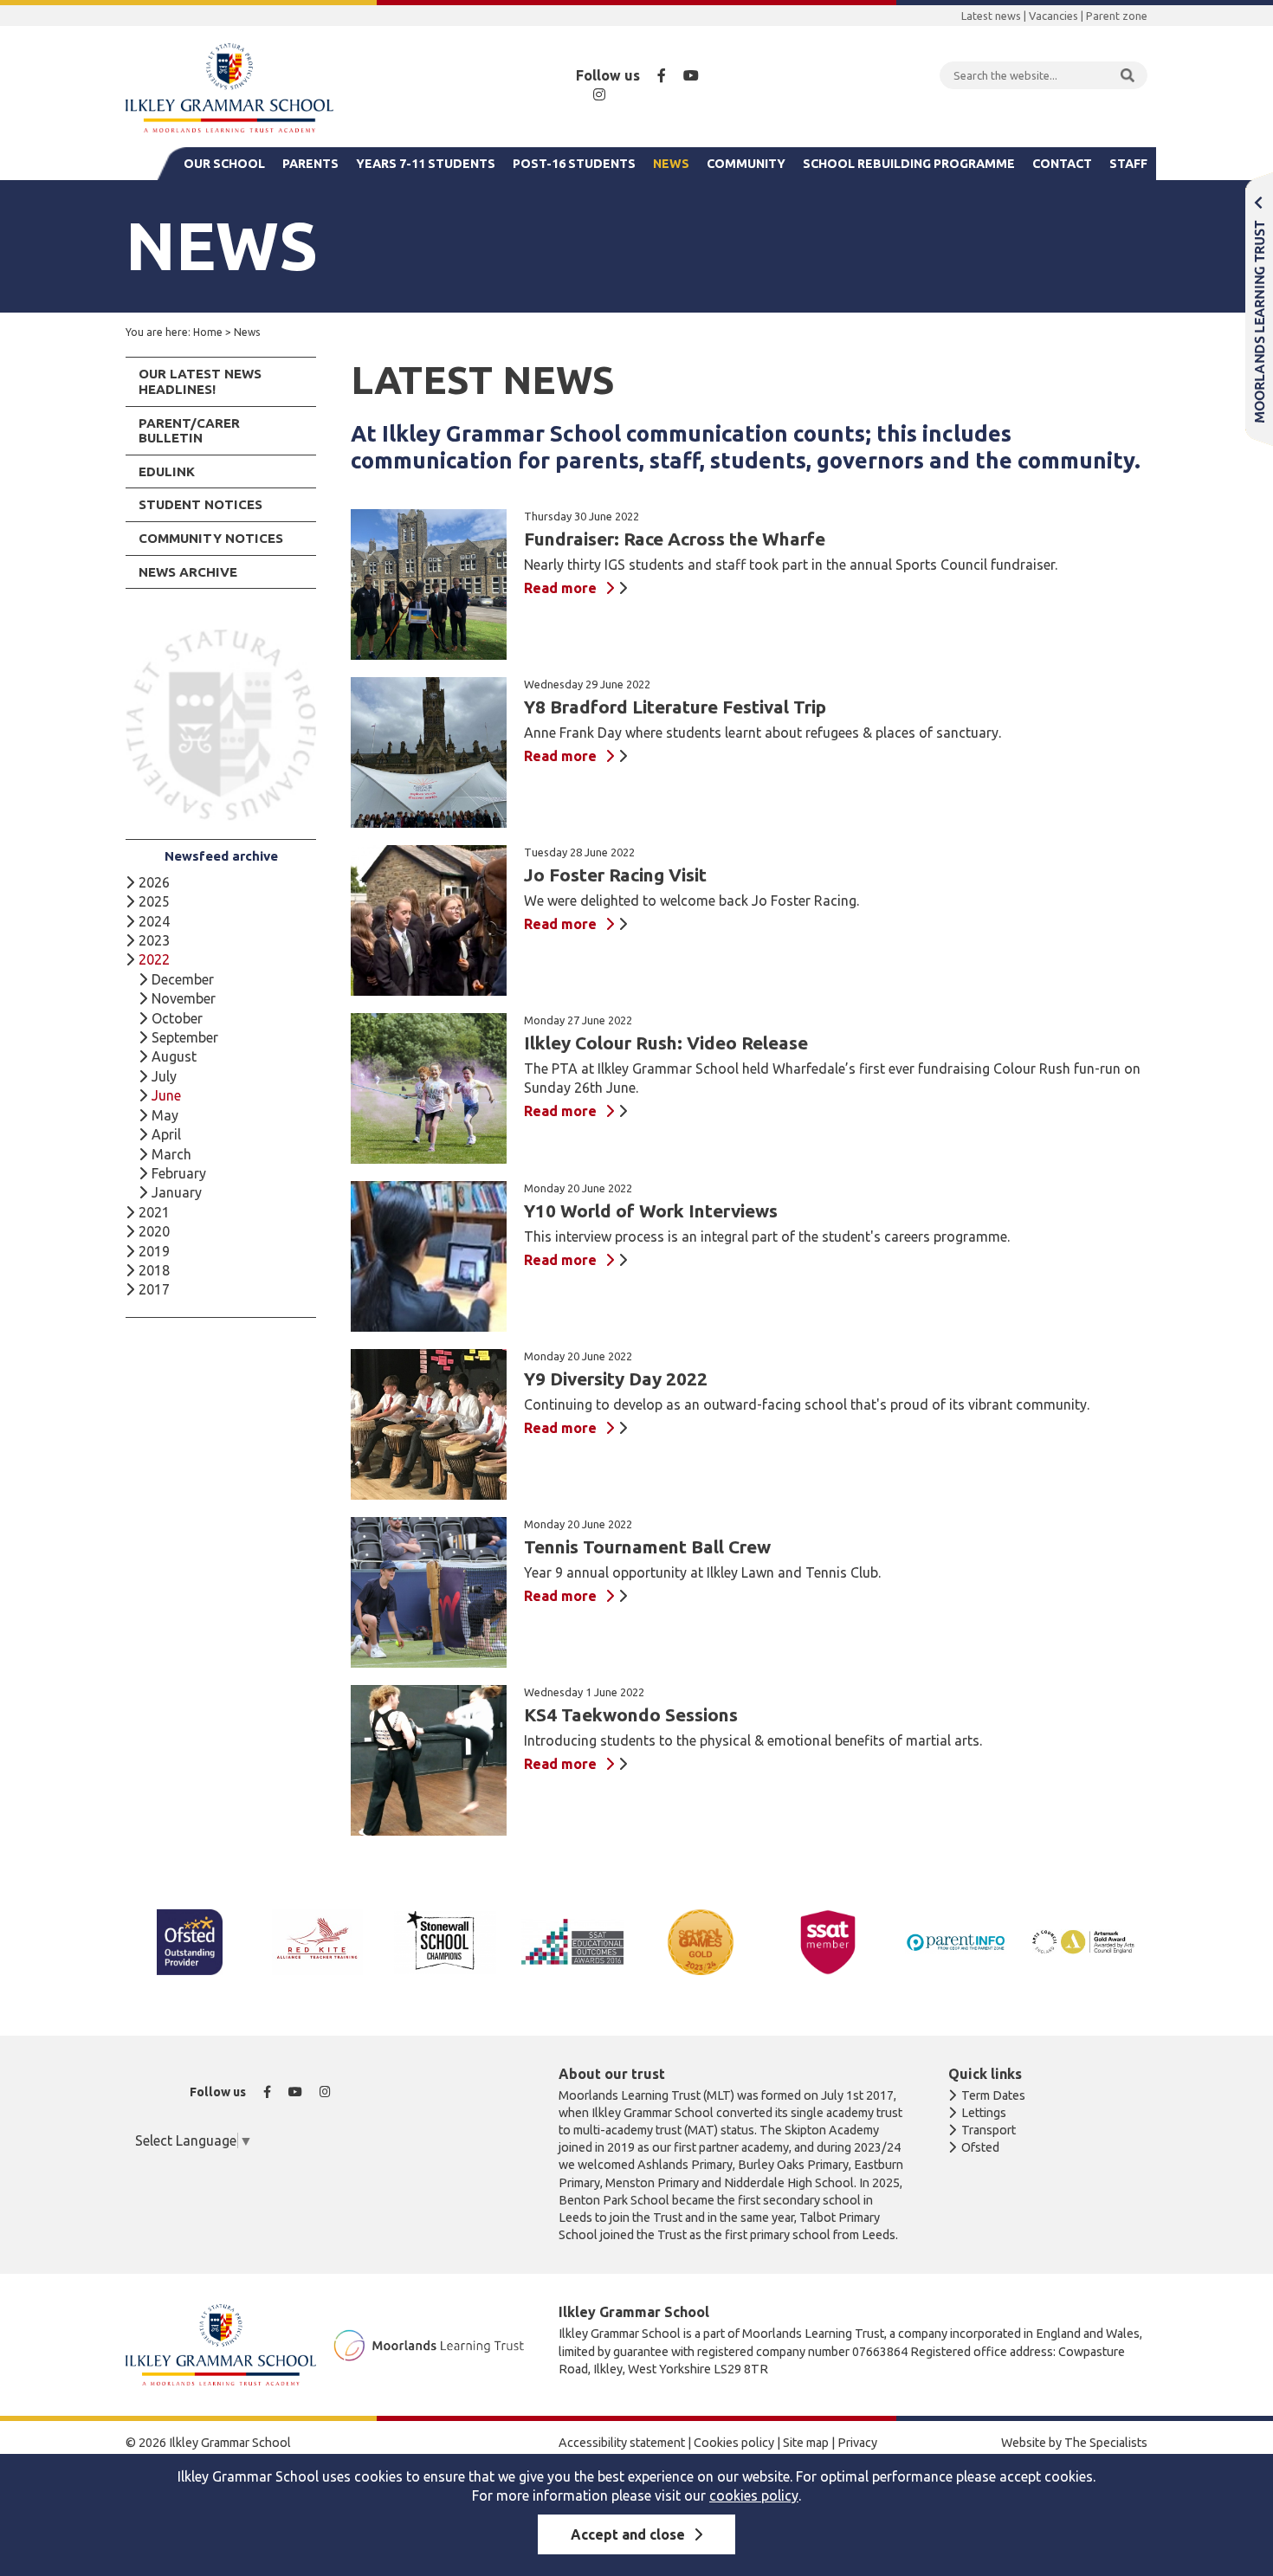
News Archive (188, 572)
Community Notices (211, 538)
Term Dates (993, 2095)
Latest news (991, 16)
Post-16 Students (574, 164)
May (165, 1115)
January (177, 1192)
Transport (989, 2130)
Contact (1062, 164)
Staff (1128, 164)
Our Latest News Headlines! (200, 381)
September (185, 1037)
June (166, 1095)
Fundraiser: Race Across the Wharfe (675, 539)
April (166, 1134)
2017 (154, 1289)
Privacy (857, 2443)
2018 (154, 1270)
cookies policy (754, 2495)
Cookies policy (734, 2443)
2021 (154, 1212)
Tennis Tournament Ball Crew (647, 1547)
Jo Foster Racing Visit (615, 875)
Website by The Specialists (1074, 2443)
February (179, 1173)
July (164, 1076)
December (183, 979)
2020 (154, 1231)
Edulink (167, 471)
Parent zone (1117, 16)
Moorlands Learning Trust (1259, 309)
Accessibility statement (622, 2443)
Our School (224, 164)
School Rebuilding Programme (909, 164)
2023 (154, 940)
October (177, 1018)
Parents (310, 164)
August (174, 1056)
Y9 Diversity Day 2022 (616, 1379)
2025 (154, 901)
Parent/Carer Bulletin (189, 431)
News (671, 164)
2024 (154, 921)
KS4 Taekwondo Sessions (631, 1715)
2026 (154, 882)
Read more (560, 588)
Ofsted (980, 2147)
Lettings (984, 2113)
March (171, 1154)
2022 (154, 959)
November (184, 998)
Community (746, 164)
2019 (154, 1251)
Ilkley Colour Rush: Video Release (666, 1043)
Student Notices (200, 504)
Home (208, 332)
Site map (806, 2443)
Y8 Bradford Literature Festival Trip (675, 707)
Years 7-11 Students (426, 164)
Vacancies (1053, 16)
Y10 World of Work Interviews (651, 1211)
